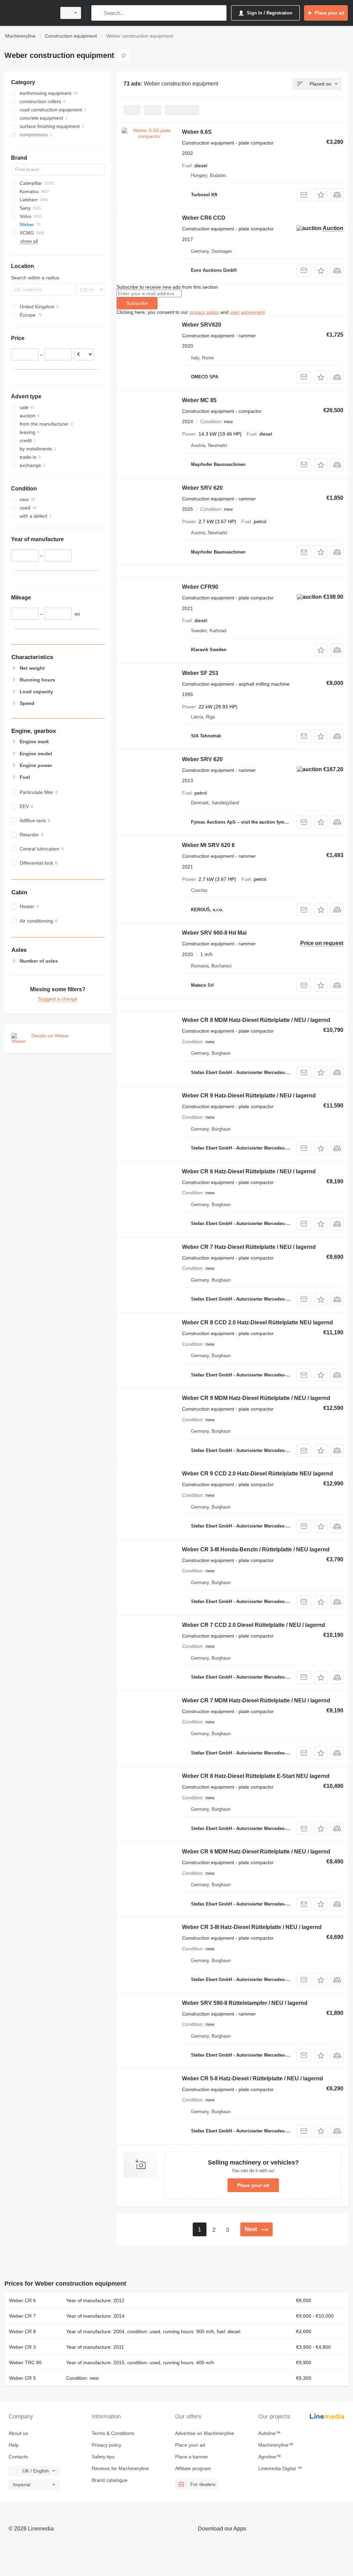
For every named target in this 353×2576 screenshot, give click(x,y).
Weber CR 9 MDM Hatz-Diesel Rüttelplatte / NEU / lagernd (256, 1398)
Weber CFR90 (200, 587)
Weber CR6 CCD (204, 218)
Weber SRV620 (202, 325)
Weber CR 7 (22, 2316)
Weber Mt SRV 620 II (208, 845)
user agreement (247, 312)
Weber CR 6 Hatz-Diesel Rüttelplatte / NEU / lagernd (249, 1171)
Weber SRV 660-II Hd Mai (214, 933)
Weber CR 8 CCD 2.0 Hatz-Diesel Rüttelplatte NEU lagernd (258, 1322)
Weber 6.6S (197, 132)
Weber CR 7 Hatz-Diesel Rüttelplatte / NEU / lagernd (249, 1247)
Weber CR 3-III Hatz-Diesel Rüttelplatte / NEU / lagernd (252, 1927)
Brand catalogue (110, 2480)
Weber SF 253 (200, 673)
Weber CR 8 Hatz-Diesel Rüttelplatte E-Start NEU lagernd (256, 1776)
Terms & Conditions (113, 2433)
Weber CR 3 (22, 2347)
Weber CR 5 (22, 2378)
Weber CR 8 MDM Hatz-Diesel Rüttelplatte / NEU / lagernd (256, 1020)
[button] (321, 195)
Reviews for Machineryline (120, 2468)
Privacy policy (107, 2445)
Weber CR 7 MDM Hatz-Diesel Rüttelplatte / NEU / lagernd (256, 1700)
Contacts (18, 2457)
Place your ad (253, 2185)
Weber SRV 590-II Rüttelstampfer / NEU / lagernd (245, 2003)
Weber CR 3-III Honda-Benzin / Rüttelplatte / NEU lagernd (256, 1549)
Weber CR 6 (22, 2300)
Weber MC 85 (199, 400)
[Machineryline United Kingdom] (29, 13)
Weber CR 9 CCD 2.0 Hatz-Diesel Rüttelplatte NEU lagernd (258, 1474)
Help (14, 2445)
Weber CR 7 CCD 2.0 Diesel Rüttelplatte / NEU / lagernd (254, 1625)
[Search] (98, 13)
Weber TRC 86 (25, 2363)
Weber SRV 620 (202, 488)
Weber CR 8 (22, 2331)
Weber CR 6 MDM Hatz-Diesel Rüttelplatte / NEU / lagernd (256, 1852)
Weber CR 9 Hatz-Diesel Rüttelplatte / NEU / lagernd (249, 1096)
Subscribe (137, 303)
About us (18, 2433)
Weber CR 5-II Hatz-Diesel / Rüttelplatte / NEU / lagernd (253, 2078)
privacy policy (204, 312)
